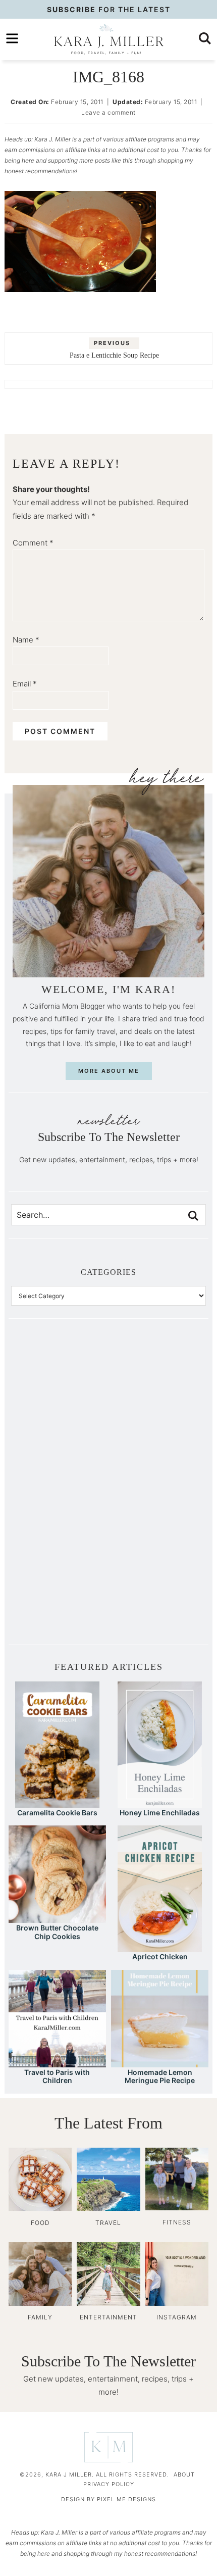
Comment (33, 543)
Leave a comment (108, 112)
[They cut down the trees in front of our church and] (60, 1489)
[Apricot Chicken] (160, 1947)
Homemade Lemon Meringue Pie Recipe (160, 2076)
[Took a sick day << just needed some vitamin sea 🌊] (60, 1434)
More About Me (109, 1071)
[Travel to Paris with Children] (57, 2063)
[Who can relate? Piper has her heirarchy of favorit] (157, 1544)
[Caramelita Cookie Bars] (57, 1803)
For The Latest (109, 9)
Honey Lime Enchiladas (160, 1813)
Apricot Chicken (160, 1956)
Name (26, 640)
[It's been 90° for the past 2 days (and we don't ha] (60, 1544)
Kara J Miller (108, 39)
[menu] (12, 38)
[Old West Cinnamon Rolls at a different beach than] (157, 1434)
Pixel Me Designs (126, 2499)
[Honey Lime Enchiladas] (160, 1803)
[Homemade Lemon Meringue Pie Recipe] (160, 2063)
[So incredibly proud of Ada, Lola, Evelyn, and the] (157, 1380)
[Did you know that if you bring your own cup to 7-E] (157, 1489)
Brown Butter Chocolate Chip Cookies (57, 1932)
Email (25, 684)
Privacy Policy (109, 2484)
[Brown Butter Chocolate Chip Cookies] (57, 1918)
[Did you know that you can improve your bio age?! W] (60, 1380)
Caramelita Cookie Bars (57, 1813)
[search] (205, 38)
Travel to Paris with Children (57, 2076)
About (184, 2474)
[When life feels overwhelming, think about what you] (60, 1599)
